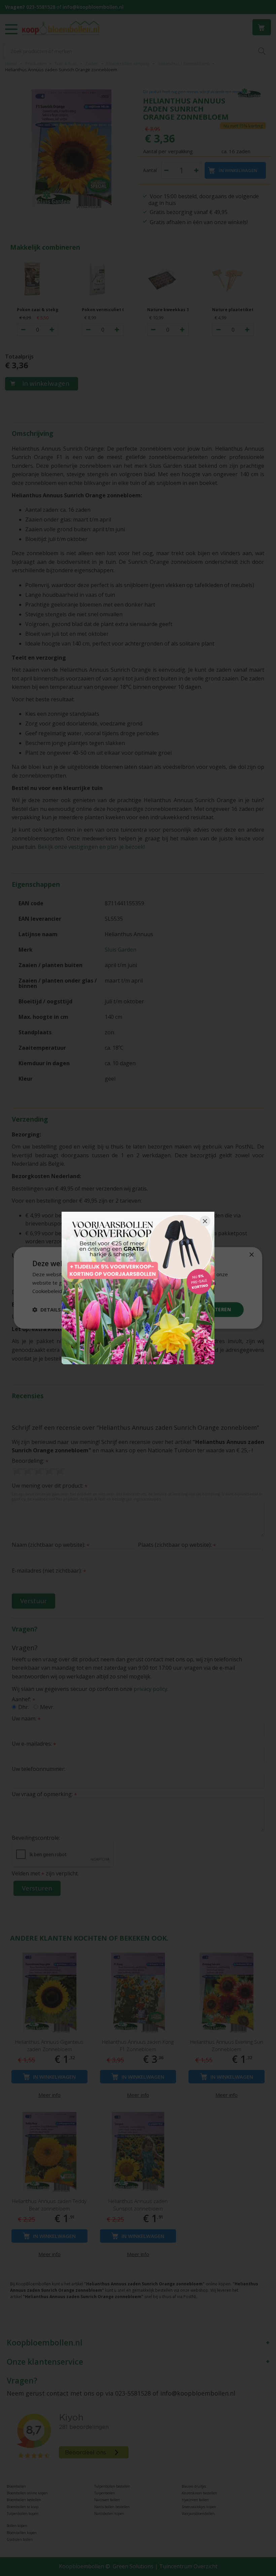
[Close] (205, 1221)
